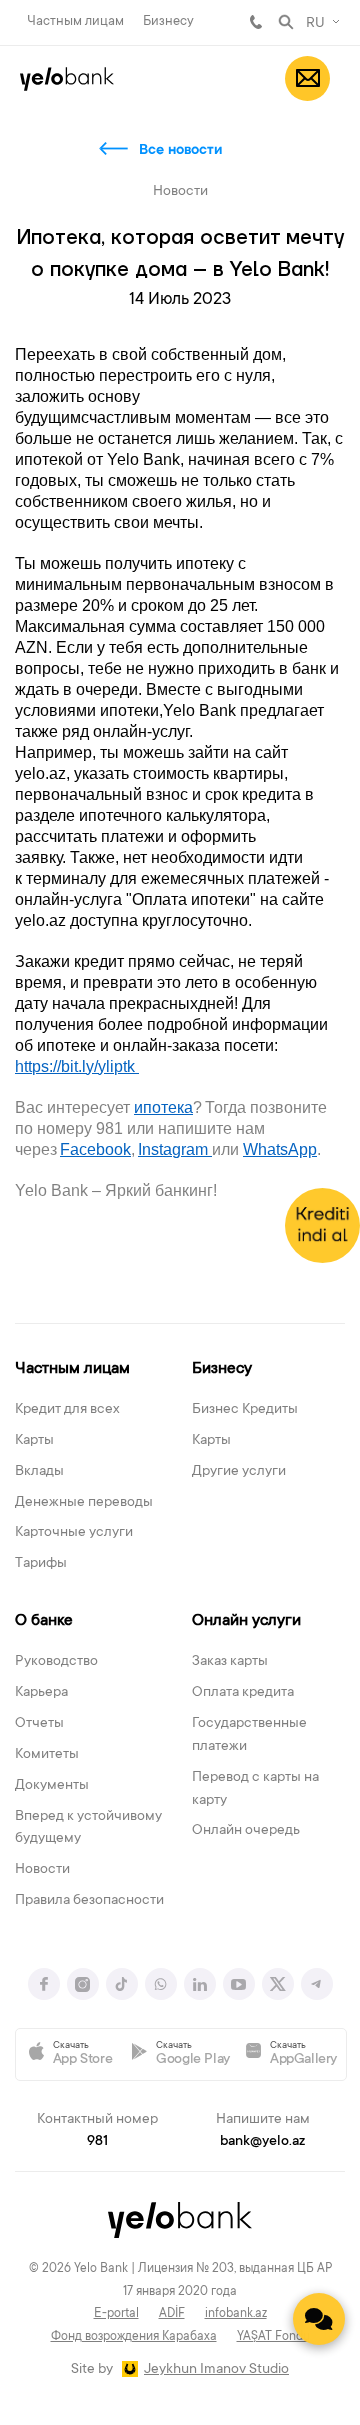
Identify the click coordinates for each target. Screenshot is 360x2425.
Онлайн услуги (246, 1621)
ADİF (172, 2314)
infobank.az (236, 2314)
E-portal (116, 2314)
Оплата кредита (243, 1693)
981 (256, 22)
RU (315, 24)
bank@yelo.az (262, 2142)
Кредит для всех (67, 1410)
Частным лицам (75, 21)
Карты (34, 1441)
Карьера (41, 1693)
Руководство (56, 1662)
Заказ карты (230, 1662)
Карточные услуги (74, 1533)
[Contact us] (319, 2319)
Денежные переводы (84, 1503)
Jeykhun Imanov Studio (216, 2370)
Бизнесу (168, 21)
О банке (44, 1621)
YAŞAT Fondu (273, 2337)
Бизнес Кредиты (245, 1410)
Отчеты (39, 1724)
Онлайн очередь (246, 1831)
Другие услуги (239, 1472)
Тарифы (41, 1564)
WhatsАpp (280, 1149)
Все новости (180, 151)
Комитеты (47, 1755)
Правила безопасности (89, 1901)
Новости (42, 1870)
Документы (52, 1786)
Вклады (39, 1472)
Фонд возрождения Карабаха (134, 2337)
